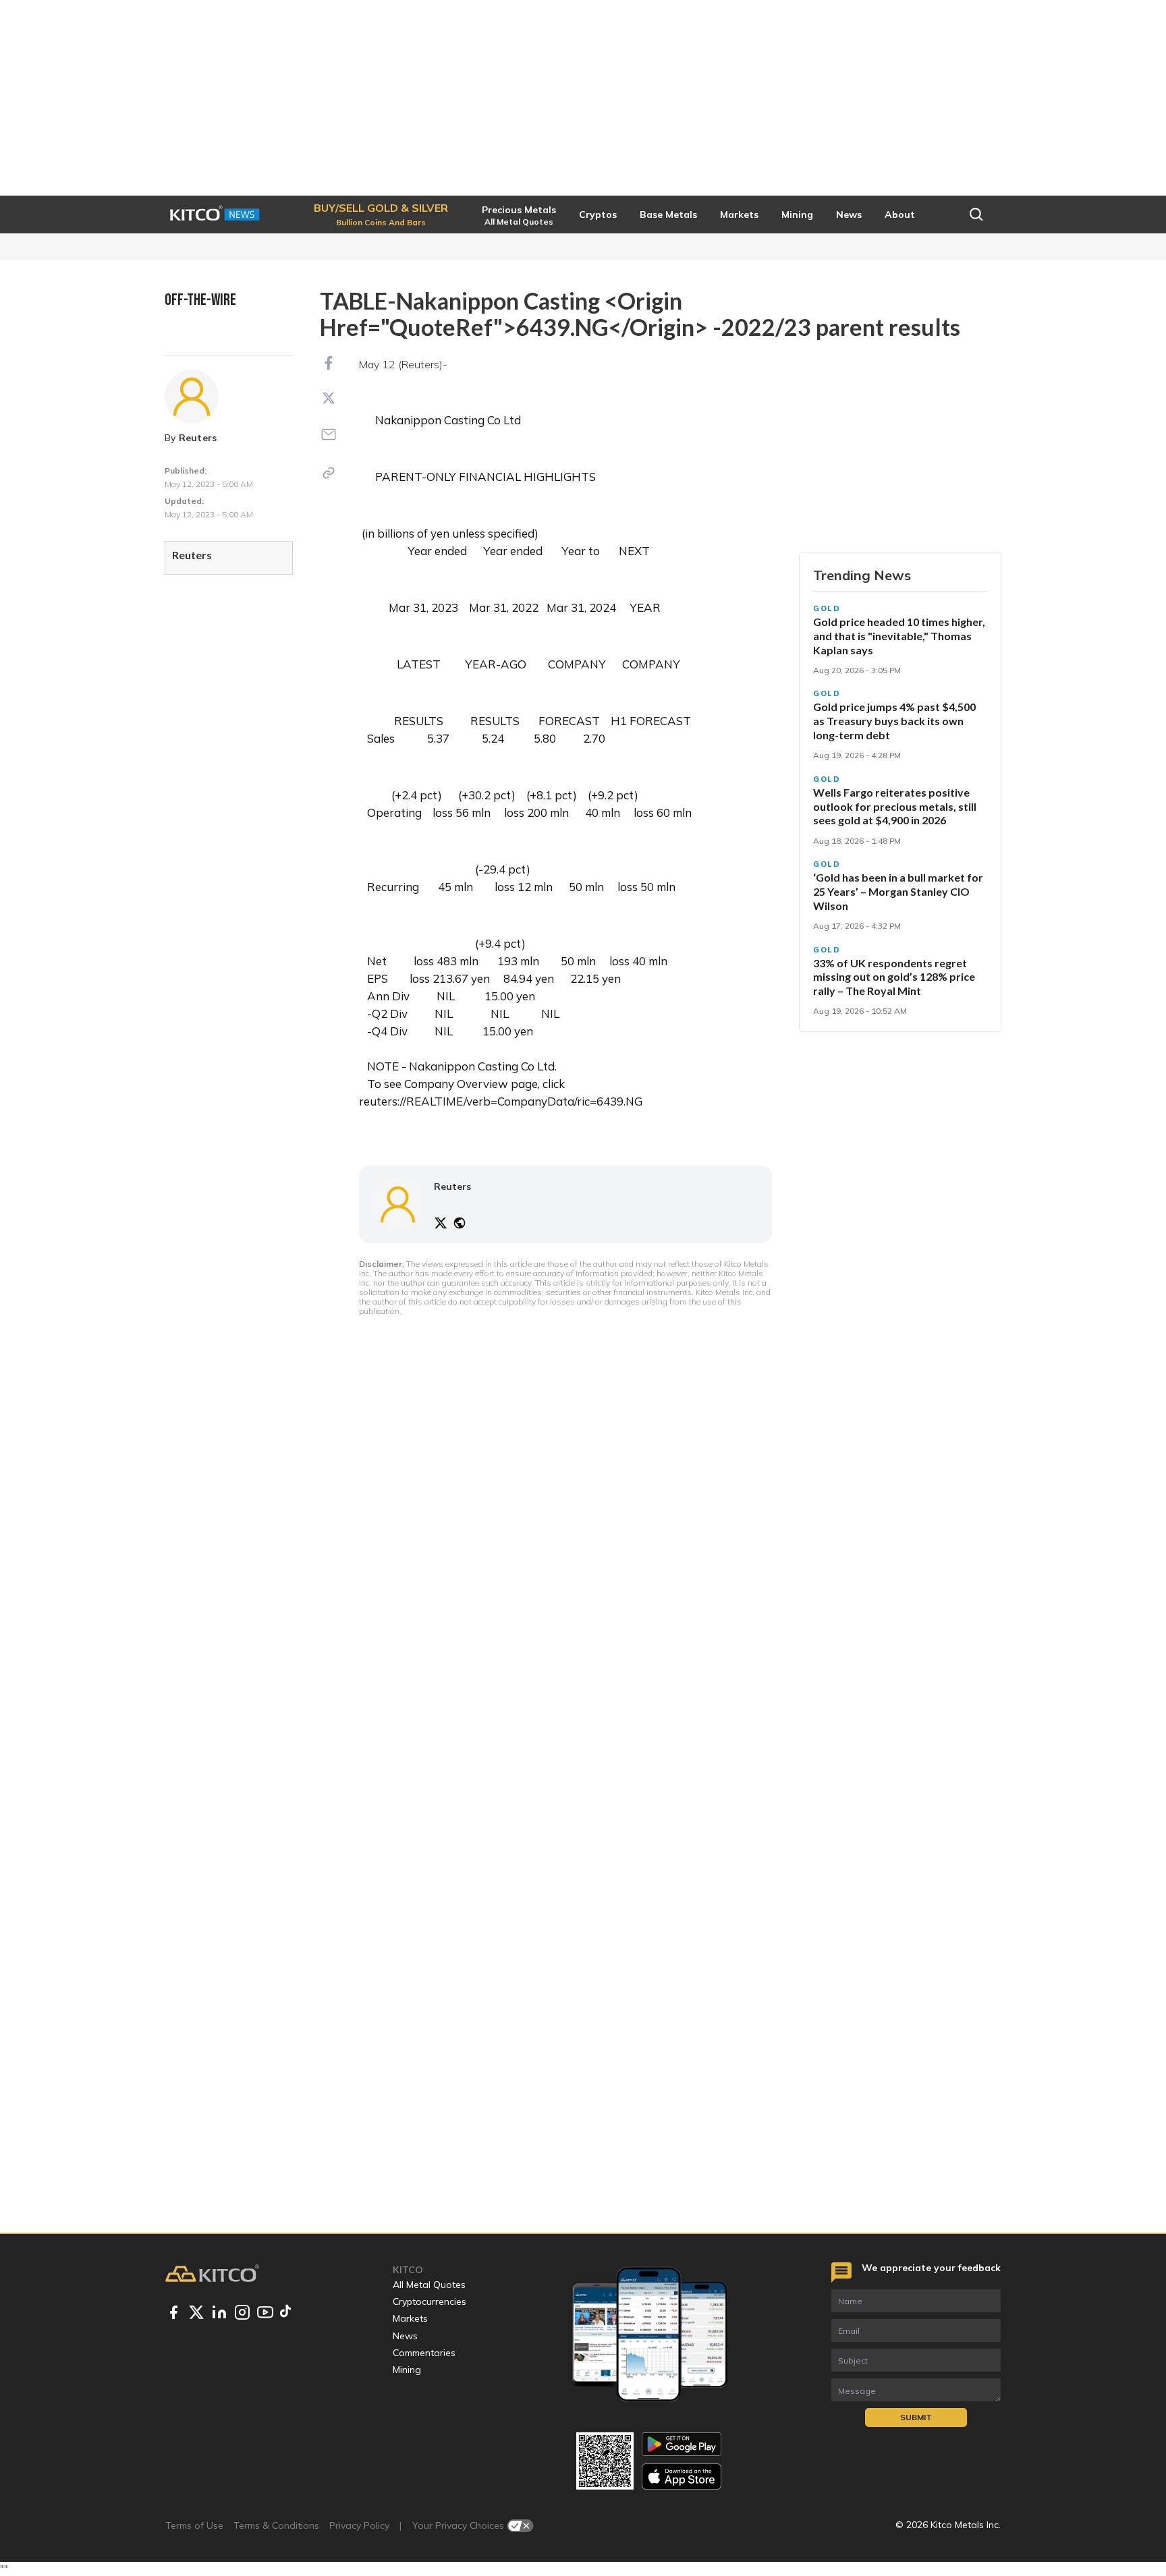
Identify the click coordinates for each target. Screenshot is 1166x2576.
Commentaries (424, 2353)
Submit (916, 2417)
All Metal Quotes (429, 2285)
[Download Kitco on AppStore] (682, 2477)
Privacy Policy (359, 2525)
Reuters (198, 438)
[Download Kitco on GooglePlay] (682, 2444)
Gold (827, 608)
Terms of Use (194, 2525)
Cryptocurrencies (429, 2301)
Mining (407, 2370)
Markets (410, 2318)
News (405, 2336)
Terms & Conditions (276, 2525)
